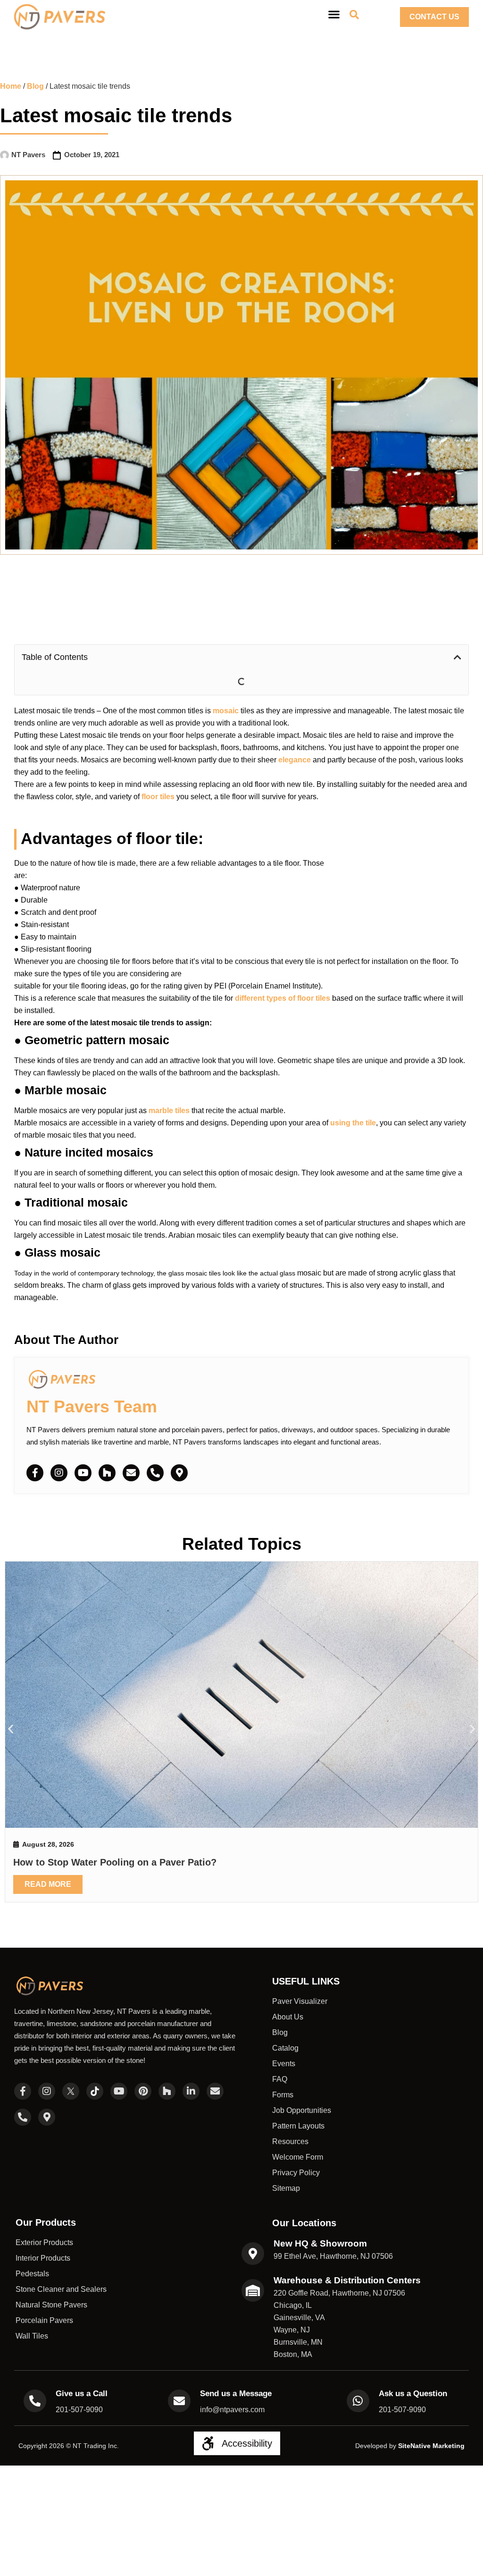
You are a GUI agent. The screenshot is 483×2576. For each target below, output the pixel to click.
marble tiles (169, 1085)
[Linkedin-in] (191, 1895)
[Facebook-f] (35, 1447)
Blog (35, 86)
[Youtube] (83, 1447)
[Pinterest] (143, 1895)
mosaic (226, 685)
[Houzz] (107, 1447)
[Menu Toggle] (334, 14)
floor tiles (159, 771)
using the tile (353, 1097)
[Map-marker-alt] (179, 1447)
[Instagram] (59, 1447)
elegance (295, 734)
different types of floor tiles (283, 973)
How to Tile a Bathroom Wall (400, 1655)
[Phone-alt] (155, 1447)
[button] (458, 657)
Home (11, 86)
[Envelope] (131, 1447)
